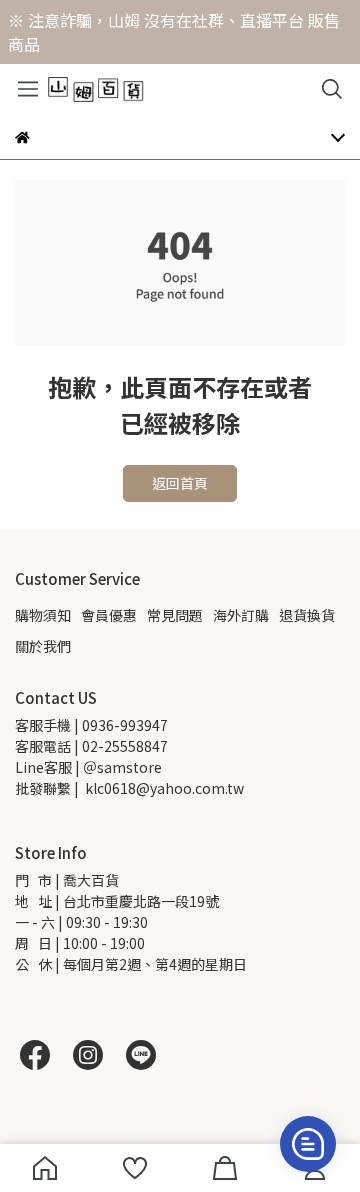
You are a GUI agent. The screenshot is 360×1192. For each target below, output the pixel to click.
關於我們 (43, 646)
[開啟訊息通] (308, 1144)
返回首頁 (180, 483)
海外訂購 (241, 615)
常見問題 (175, 615)
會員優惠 (109, 615)
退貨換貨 (307, 615)
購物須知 (43, 615)
